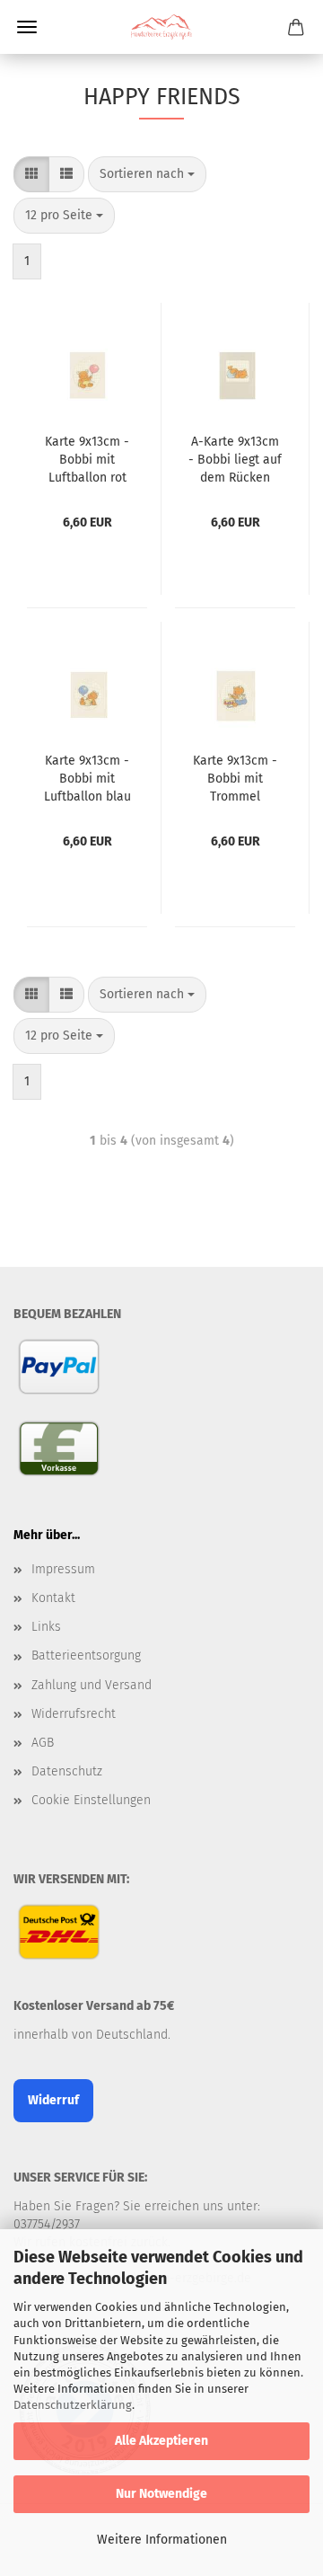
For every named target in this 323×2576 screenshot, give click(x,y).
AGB (43, 1743)
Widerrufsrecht (74, 1714)
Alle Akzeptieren (161, 2441)
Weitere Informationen (162, 2540)
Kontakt (53, 1598)
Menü (27, 27)
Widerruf (53, 2100)
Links (46, 1627)
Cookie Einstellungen (91, 1800)
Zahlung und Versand (92, 1685)
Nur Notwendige (161, 2494)
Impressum (63, 1569)
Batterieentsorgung (86, 1655)
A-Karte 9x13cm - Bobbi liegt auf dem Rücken (235, 460)
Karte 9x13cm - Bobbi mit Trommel (235, 779)
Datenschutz (67, 1771)
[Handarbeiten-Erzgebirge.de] (161, 27)
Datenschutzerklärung (73, 2405)
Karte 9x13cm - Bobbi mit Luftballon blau (87, 779)
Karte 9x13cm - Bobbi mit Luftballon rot (87, 460)
